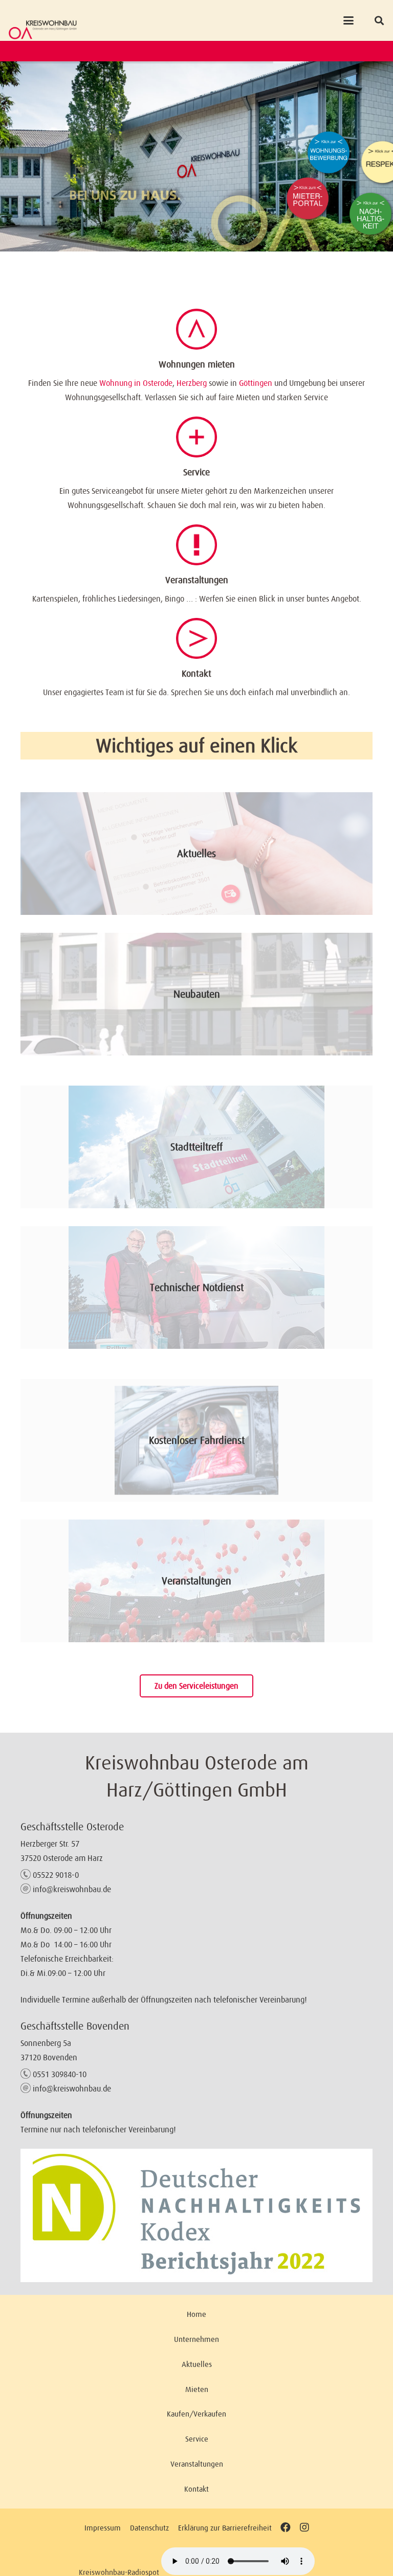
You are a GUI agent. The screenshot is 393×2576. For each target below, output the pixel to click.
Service (196, 472)
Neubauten (197, 994)
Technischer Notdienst (197, 1287)
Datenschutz (149, 2528)
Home (196, 2314)
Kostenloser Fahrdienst (197, 1440)
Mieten (197, 2389)
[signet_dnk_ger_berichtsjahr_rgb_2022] (196, 2215)
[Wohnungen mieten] (196, 329)
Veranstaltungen (197, 580)
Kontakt (196, 674)
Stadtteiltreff (196, 1147)
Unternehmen (196, 2339)
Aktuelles (196, 854)
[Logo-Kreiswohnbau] (43, 30)
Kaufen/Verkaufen (196, 2414)
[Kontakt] (196, 638)
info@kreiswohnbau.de (72, 1889)
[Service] (196, 437)
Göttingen (256, 383)
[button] (348, 20)
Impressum (103, 2528)
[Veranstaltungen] (196, 545)
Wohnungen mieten (197, 364)
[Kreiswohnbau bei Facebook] (286, 2528)
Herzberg (192, 383)
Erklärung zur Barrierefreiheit (225, 2528)
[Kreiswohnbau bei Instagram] (304, 2528)
